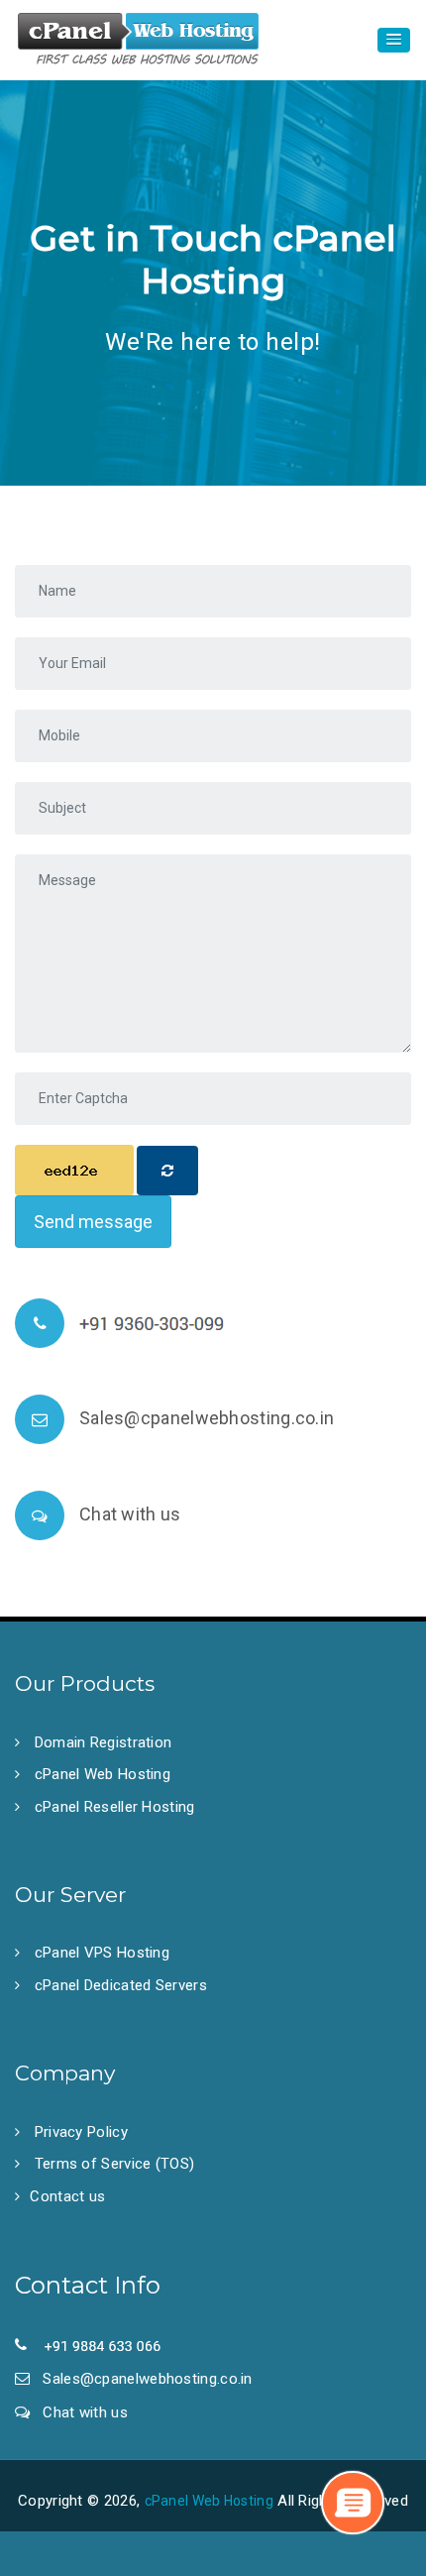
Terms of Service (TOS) (112, 2164)
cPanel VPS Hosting (100, 1953)
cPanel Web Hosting (100, 1774)
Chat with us (130, 1514)
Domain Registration (101, 1742)
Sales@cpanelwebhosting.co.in (207, 1418)
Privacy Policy (79, 2132)
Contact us (67, 2196)
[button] (394, 40)
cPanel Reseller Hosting (112, 1807)
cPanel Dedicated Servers (118, 1985)
